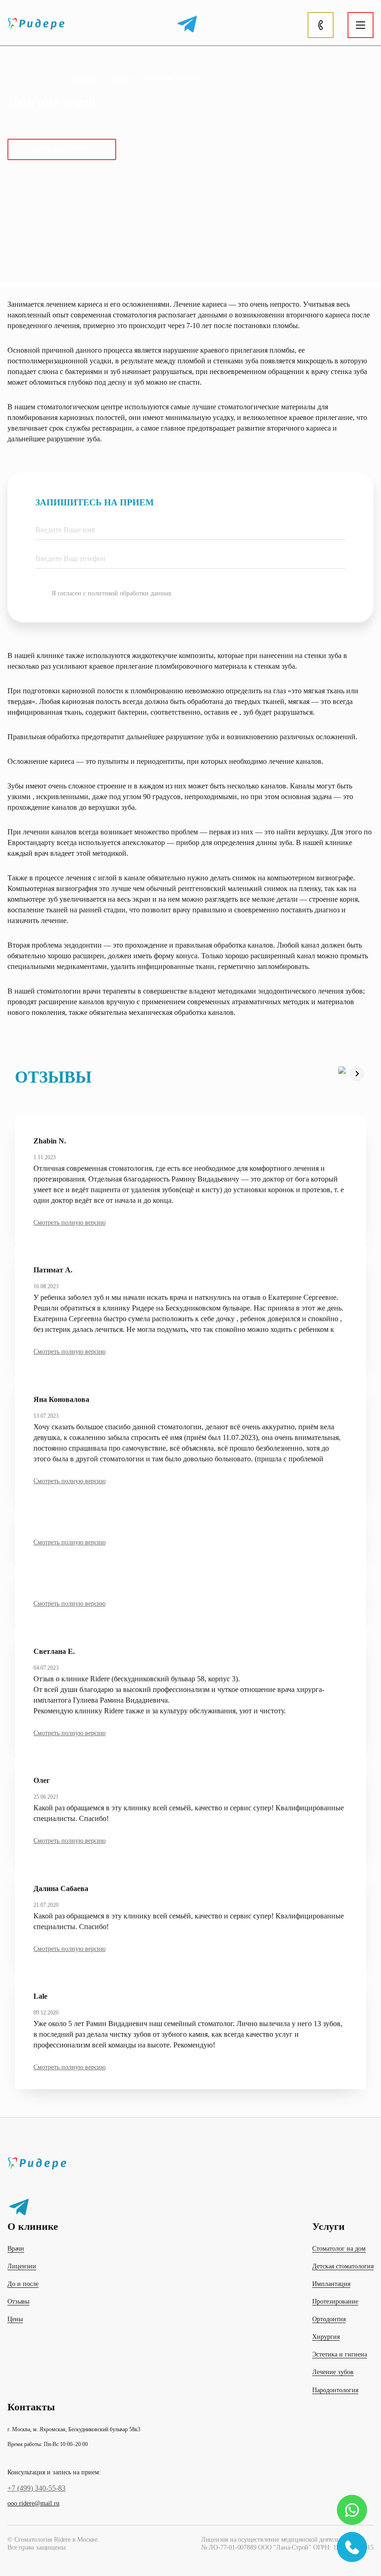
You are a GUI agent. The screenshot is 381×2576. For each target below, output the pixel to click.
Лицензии (22, 2266)
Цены (15, 2319)
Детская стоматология (343, 2266)
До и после (23, 2284)
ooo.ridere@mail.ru (33, 2503)
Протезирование (335, 2302)
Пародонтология (335, 2390)
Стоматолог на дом (339, 2249)
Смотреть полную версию (69, 1223)
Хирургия (326, 2337)
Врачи (16, 2249)
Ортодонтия (329, 2319)
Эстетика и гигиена (340, 2354)
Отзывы (18, 2302)
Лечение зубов (333, 2372)
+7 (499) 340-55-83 (36, 2488)
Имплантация (331, 2284)
